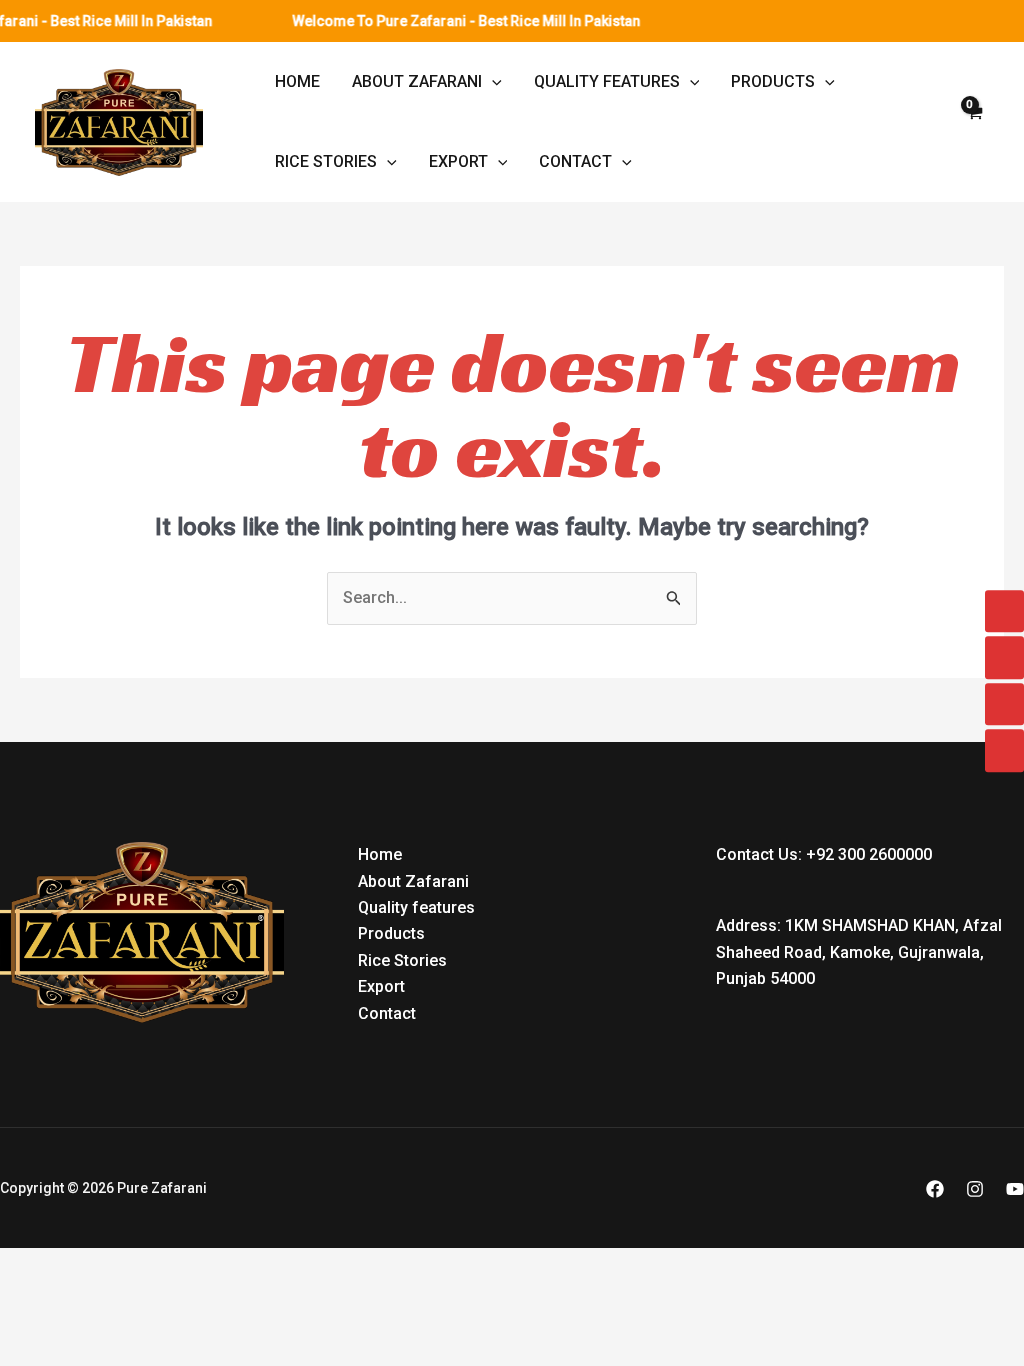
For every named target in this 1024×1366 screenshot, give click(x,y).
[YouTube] (1015, 1189)
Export (458, 161)
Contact (575, 161)
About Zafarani (417, 81)
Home (297, 81)
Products (773, 81)
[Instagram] (975, 1189)
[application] (492, 82)
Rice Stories (326, 161)
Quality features (607, 81)
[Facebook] (935, 1189)
